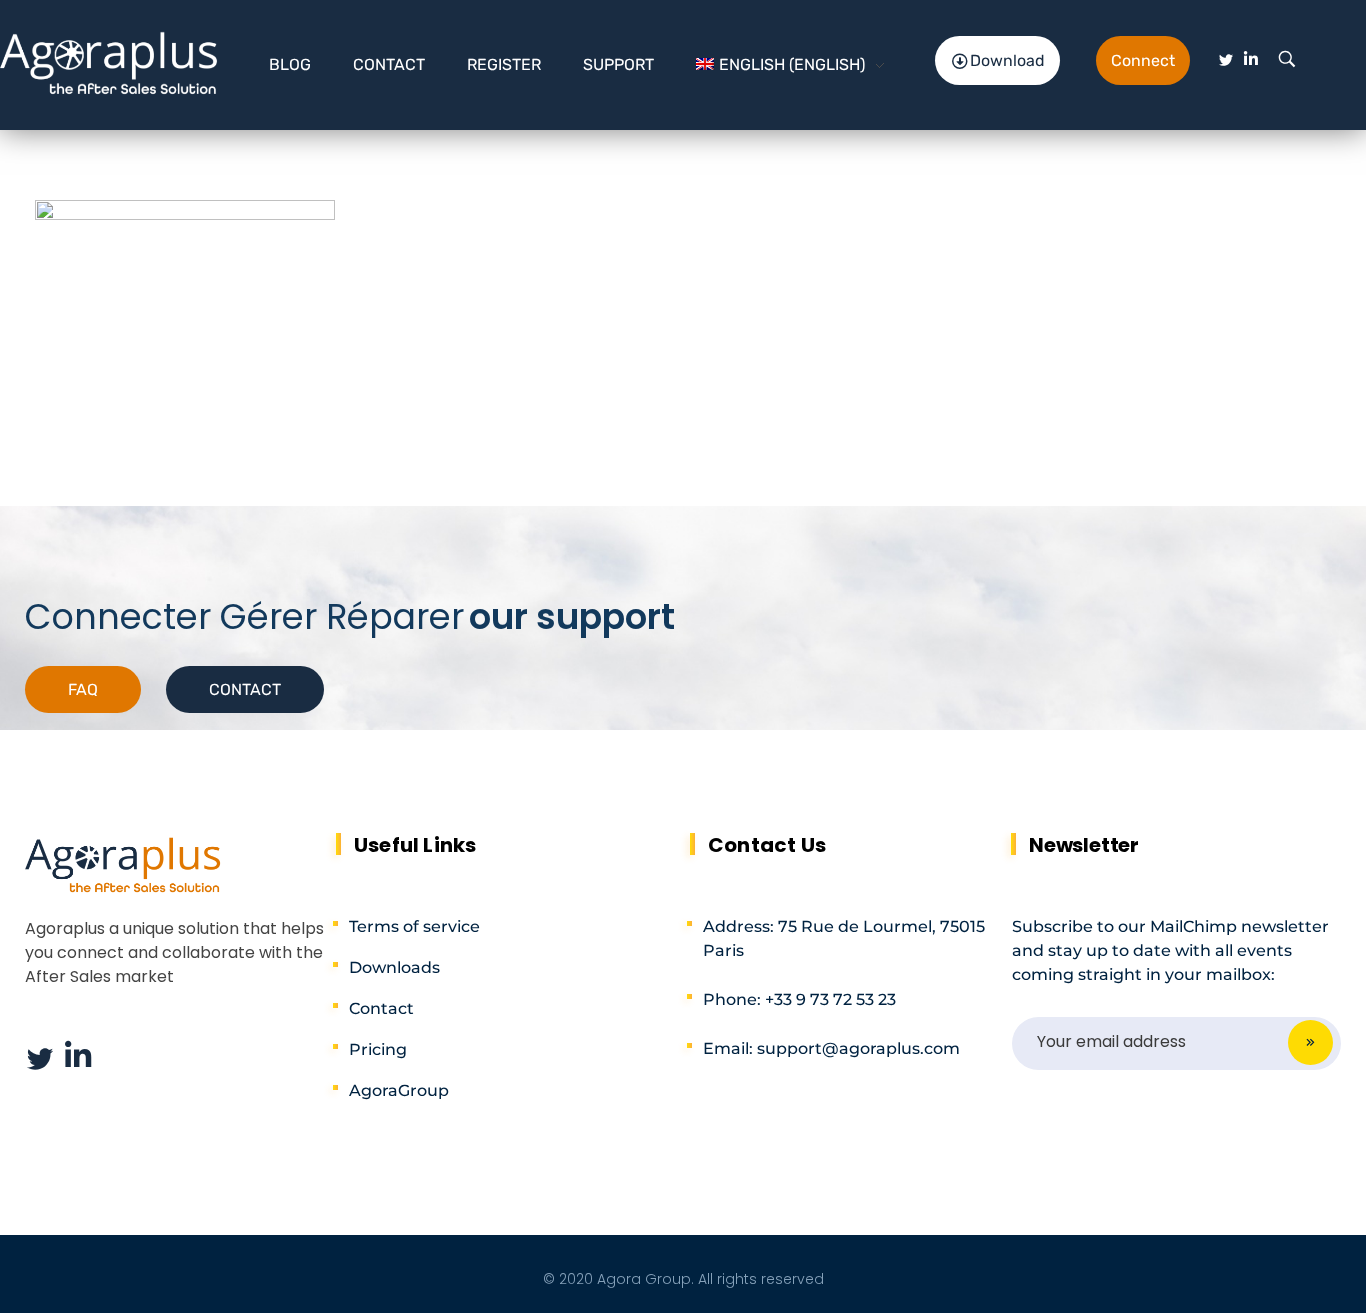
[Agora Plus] (109, 61)
